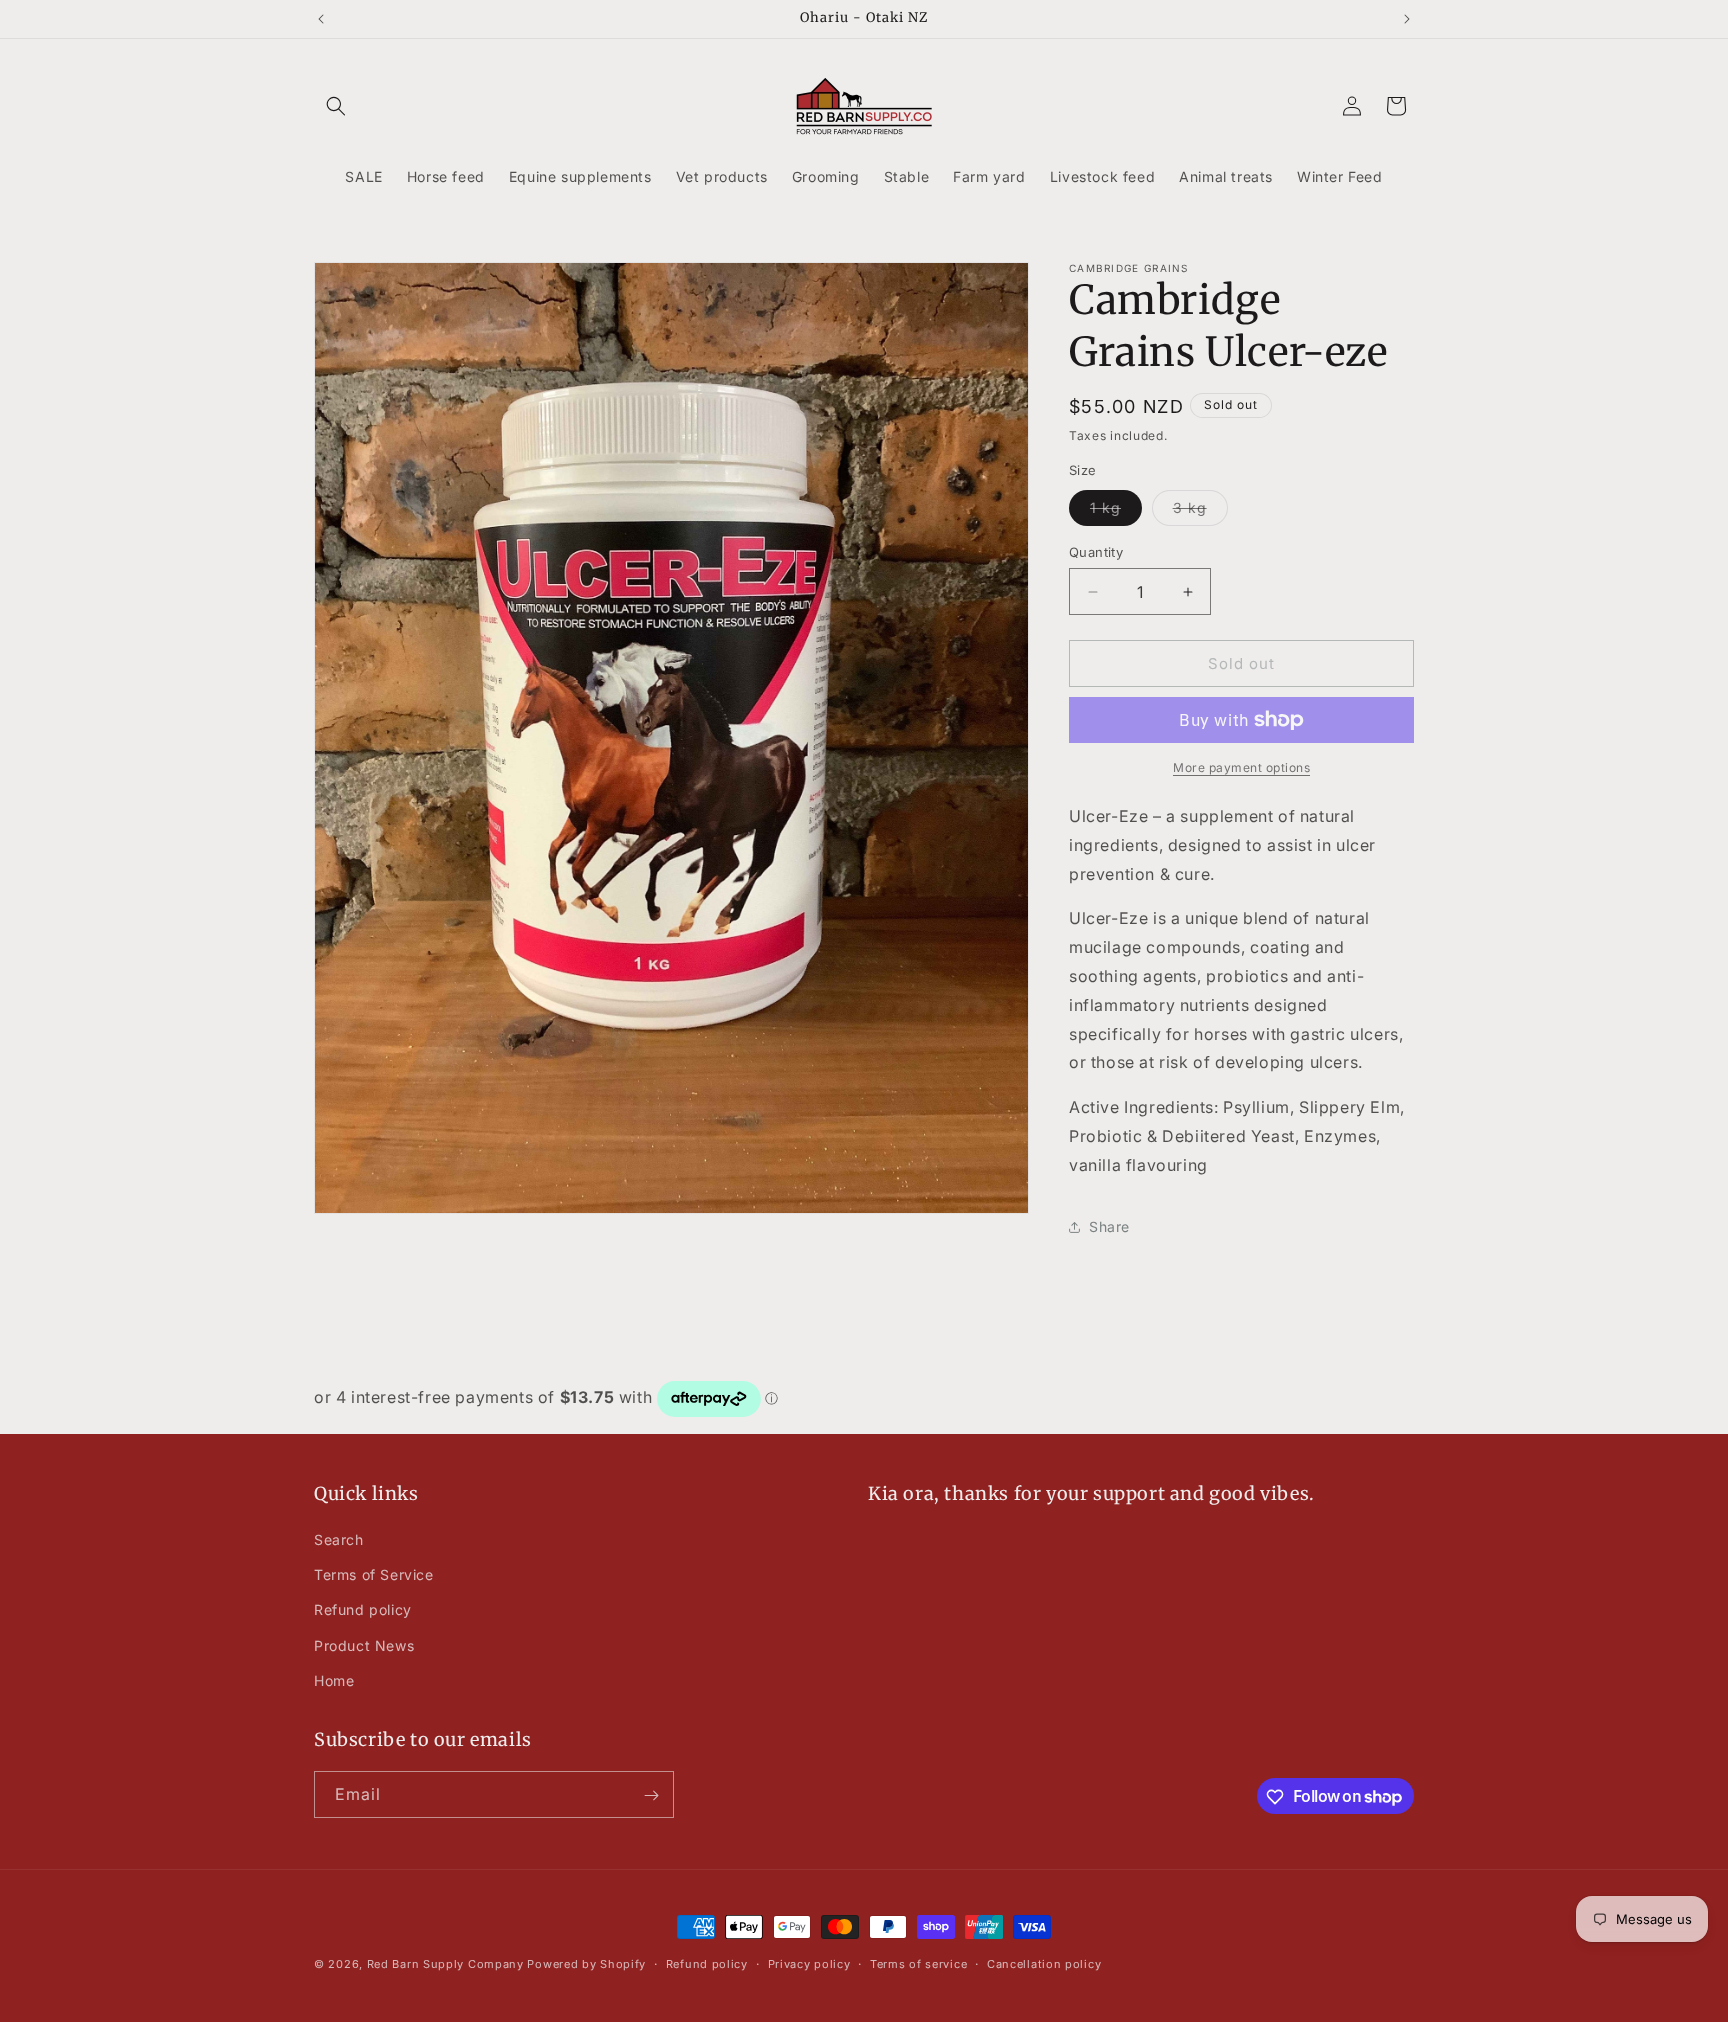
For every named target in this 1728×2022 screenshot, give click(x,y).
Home (334, 1680)
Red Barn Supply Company (447, 1964)
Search (339, 1539)
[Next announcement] (1407, 19)
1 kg (1116, 512)
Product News (364, 1645)
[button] (336, 106)
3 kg (1200, 512)
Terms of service (918, 1963)
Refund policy (363, 1610)
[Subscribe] (651, 1795)
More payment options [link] (1241, 767)
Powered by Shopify (586, 1964)
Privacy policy (809, 1963)
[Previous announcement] (321, 19)
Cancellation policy (1044, 1963)
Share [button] (1109, 1226)
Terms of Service (374, 1574)
